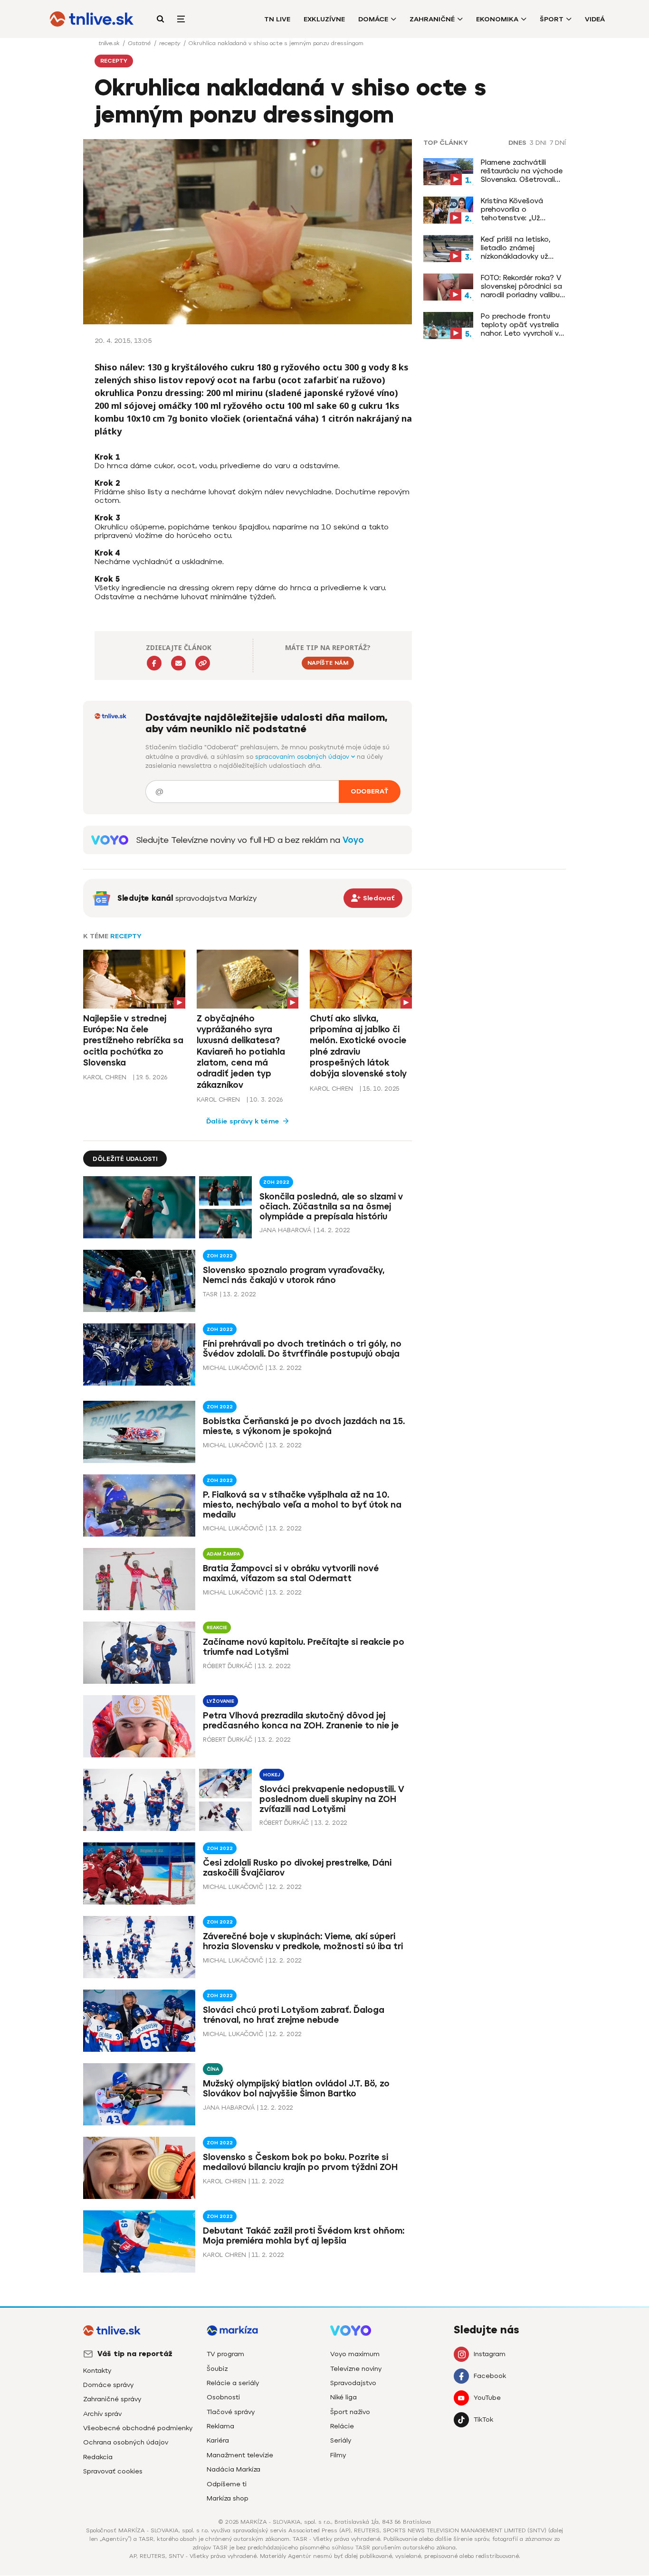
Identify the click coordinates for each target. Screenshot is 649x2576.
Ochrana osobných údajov (126, 2442)
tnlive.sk (110, 43)
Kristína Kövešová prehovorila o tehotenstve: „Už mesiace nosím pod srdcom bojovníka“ (515, 209)
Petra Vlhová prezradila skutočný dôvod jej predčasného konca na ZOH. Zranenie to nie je (301, 1721)
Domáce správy (108, 2385)
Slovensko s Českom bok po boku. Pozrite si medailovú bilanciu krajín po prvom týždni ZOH (300, 2162)
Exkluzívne (324, 19)
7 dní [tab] (558, 143)
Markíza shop (228, 2498)
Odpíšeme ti (227, 2484)
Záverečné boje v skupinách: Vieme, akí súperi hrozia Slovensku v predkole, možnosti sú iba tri (303, 1941)
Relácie (342, 2426)
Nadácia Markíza (234, 2469)
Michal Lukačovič (233, 1368)
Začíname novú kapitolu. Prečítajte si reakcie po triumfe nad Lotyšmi (304, 1647)
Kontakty (97, 2371)
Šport (552, 19)
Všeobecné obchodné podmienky (138, 2428)
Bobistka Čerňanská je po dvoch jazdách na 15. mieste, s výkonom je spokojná (304, 1426)
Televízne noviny (356, 2369)
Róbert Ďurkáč (228, 1666)
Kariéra (218, 2440)
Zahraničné (432, 19)
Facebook (490, 2376)
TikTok (483, 2420)
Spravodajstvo (353, 2383)
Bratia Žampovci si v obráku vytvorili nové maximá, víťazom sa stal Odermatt (291, 1573)
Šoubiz (217, 2369)
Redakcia (98, 2457)
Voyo (353, 840)
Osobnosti (223, 2397)
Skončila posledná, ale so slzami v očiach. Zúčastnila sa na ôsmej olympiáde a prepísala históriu (331, 1207)
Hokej (272, 1775)
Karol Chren (105, 1077)
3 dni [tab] (538, 143)
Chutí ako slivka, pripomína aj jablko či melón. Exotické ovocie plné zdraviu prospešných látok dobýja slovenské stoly (358, 1046)
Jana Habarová (285, 1230)
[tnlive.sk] (92, 19)
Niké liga (344, 2397)
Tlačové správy (231, 2412)
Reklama (220, 2426)
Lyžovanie (220, 1701)
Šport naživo (350, 2412)
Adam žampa (223, 1554)
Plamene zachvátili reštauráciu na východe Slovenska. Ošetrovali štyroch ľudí (522, 171)
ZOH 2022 (276, 1182)
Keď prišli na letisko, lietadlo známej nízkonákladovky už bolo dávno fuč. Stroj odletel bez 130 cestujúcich (518, 248)
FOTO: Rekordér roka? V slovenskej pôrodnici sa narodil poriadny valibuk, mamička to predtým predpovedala (523, 286)
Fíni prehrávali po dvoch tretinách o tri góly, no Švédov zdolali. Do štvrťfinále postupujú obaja (302, 1349)
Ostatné (140, 43)
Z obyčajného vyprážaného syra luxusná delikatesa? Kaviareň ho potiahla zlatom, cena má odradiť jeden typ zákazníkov (241, 1052)
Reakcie (217, 1628)
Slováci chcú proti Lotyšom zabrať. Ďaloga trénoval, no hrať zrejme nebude (294, 2015)
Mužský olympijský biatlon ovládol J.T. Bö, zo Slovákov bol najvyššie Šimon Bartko (296, 2089)
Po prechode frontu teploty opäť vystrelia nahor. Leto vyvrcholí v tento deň (520, 325)
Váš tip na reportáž (135, 2354)
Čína (213, 2069)
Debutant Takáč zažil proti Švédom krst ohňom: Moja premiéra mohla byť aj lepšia (304, 2236)
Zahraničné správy (112, 2399)
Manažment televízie (240, 2455)
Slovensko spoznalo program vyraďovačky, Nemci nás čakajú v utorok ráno (294, 1275)
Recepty (126, 936)
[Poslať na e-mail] (178, 663)
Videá (595, 19)
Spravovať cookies (113, 2471)
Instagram (490, 2354)
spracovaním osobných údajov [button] (303, 757)
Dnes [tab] (517, 143)
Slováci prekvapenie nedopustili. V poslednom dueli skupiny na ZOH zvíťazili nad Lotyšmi (332, 1799)
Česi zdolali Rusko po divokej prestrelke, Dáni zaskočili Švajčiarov (297, 1868)
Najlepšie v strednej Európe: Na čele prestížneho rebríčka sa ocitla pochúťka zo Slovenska (133, 1041)
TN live (277, 19)
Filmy (338, 2455)
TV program (225, 2354)
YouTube (487, 2398)
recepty (171, 43)
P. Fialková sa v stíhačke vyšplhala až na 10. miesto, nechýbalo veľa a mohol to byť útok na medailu (302, 1505)
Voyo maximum (355, 2354)
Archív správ (102, 2414)
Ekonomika (497, 19)
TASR (210, 1294)
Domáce (373, 19)
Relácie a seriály (233, 2383)
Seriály (341, 2440)
